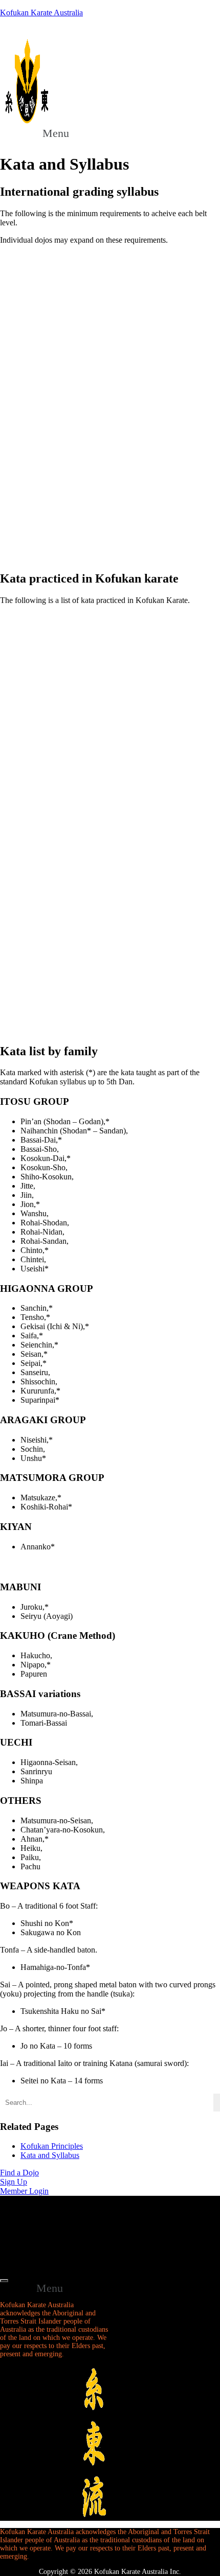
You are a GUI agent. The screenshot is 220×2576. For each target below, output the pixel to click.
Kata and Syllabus (50, 2155)
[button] (61, 133)
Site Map (35, 2212)
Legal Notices (42, 2227)
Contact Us (38, 2242)
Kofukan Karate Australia (41, 13)
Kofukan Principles (52, 2146)
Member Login (44, 2258)
